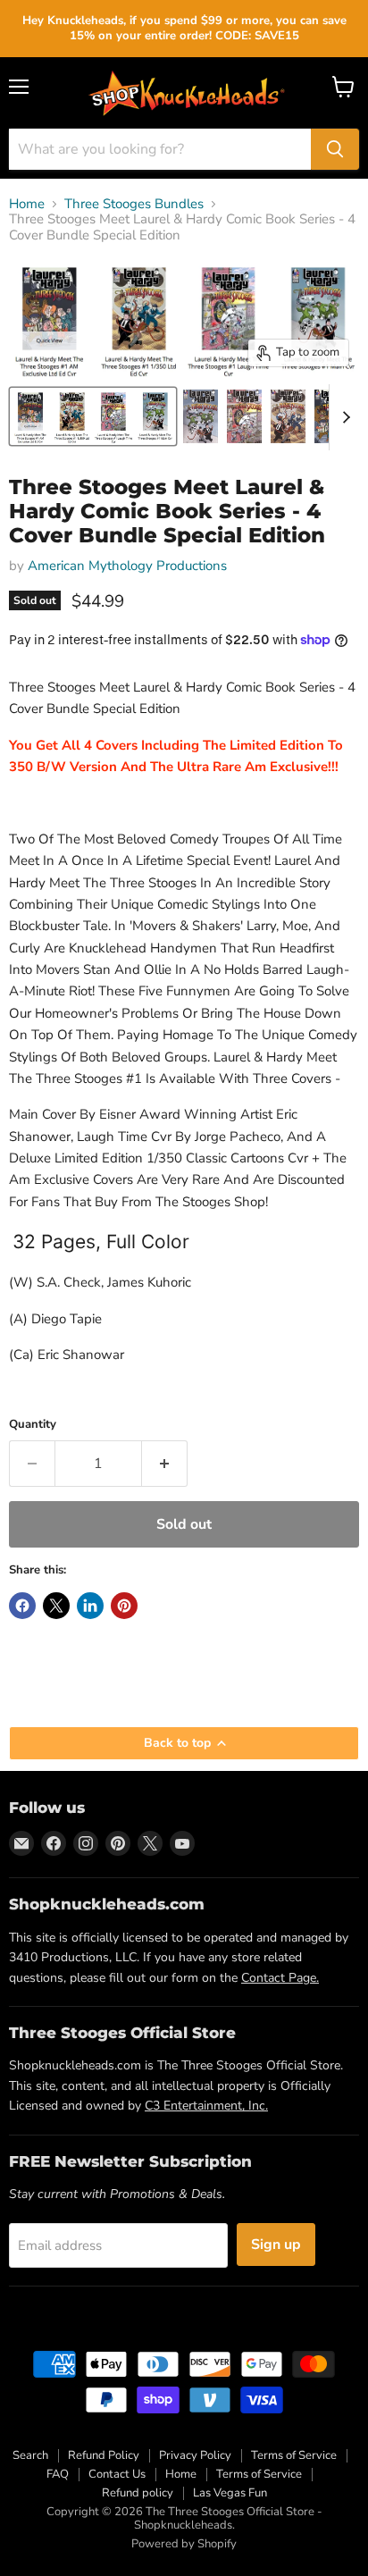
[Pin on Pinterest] (124, 1606)
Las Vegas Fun (230, 2493)
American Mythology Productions (127, 566)
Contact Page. (280, 1978)
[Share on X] (56, 1606)
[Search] (335, 149)
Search (30, 2455)
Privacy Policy (195, 2455)
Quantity (33, 1425)
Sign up (276, 2245)
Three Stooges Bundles (134, 204)
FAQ (58, 2474)
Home (27, 204)
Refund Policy (104, 2455)
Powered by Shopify (184, 2544)
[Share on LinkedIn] (90, 1606)
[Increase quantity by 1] (165, 1464)
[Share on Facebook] (22, 1606)
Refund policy (138, 2493)
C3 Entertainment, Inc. (206, 2106)
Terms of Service (294, 2455)
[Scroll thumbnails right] (343, 417)
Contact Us (117, 2474)
